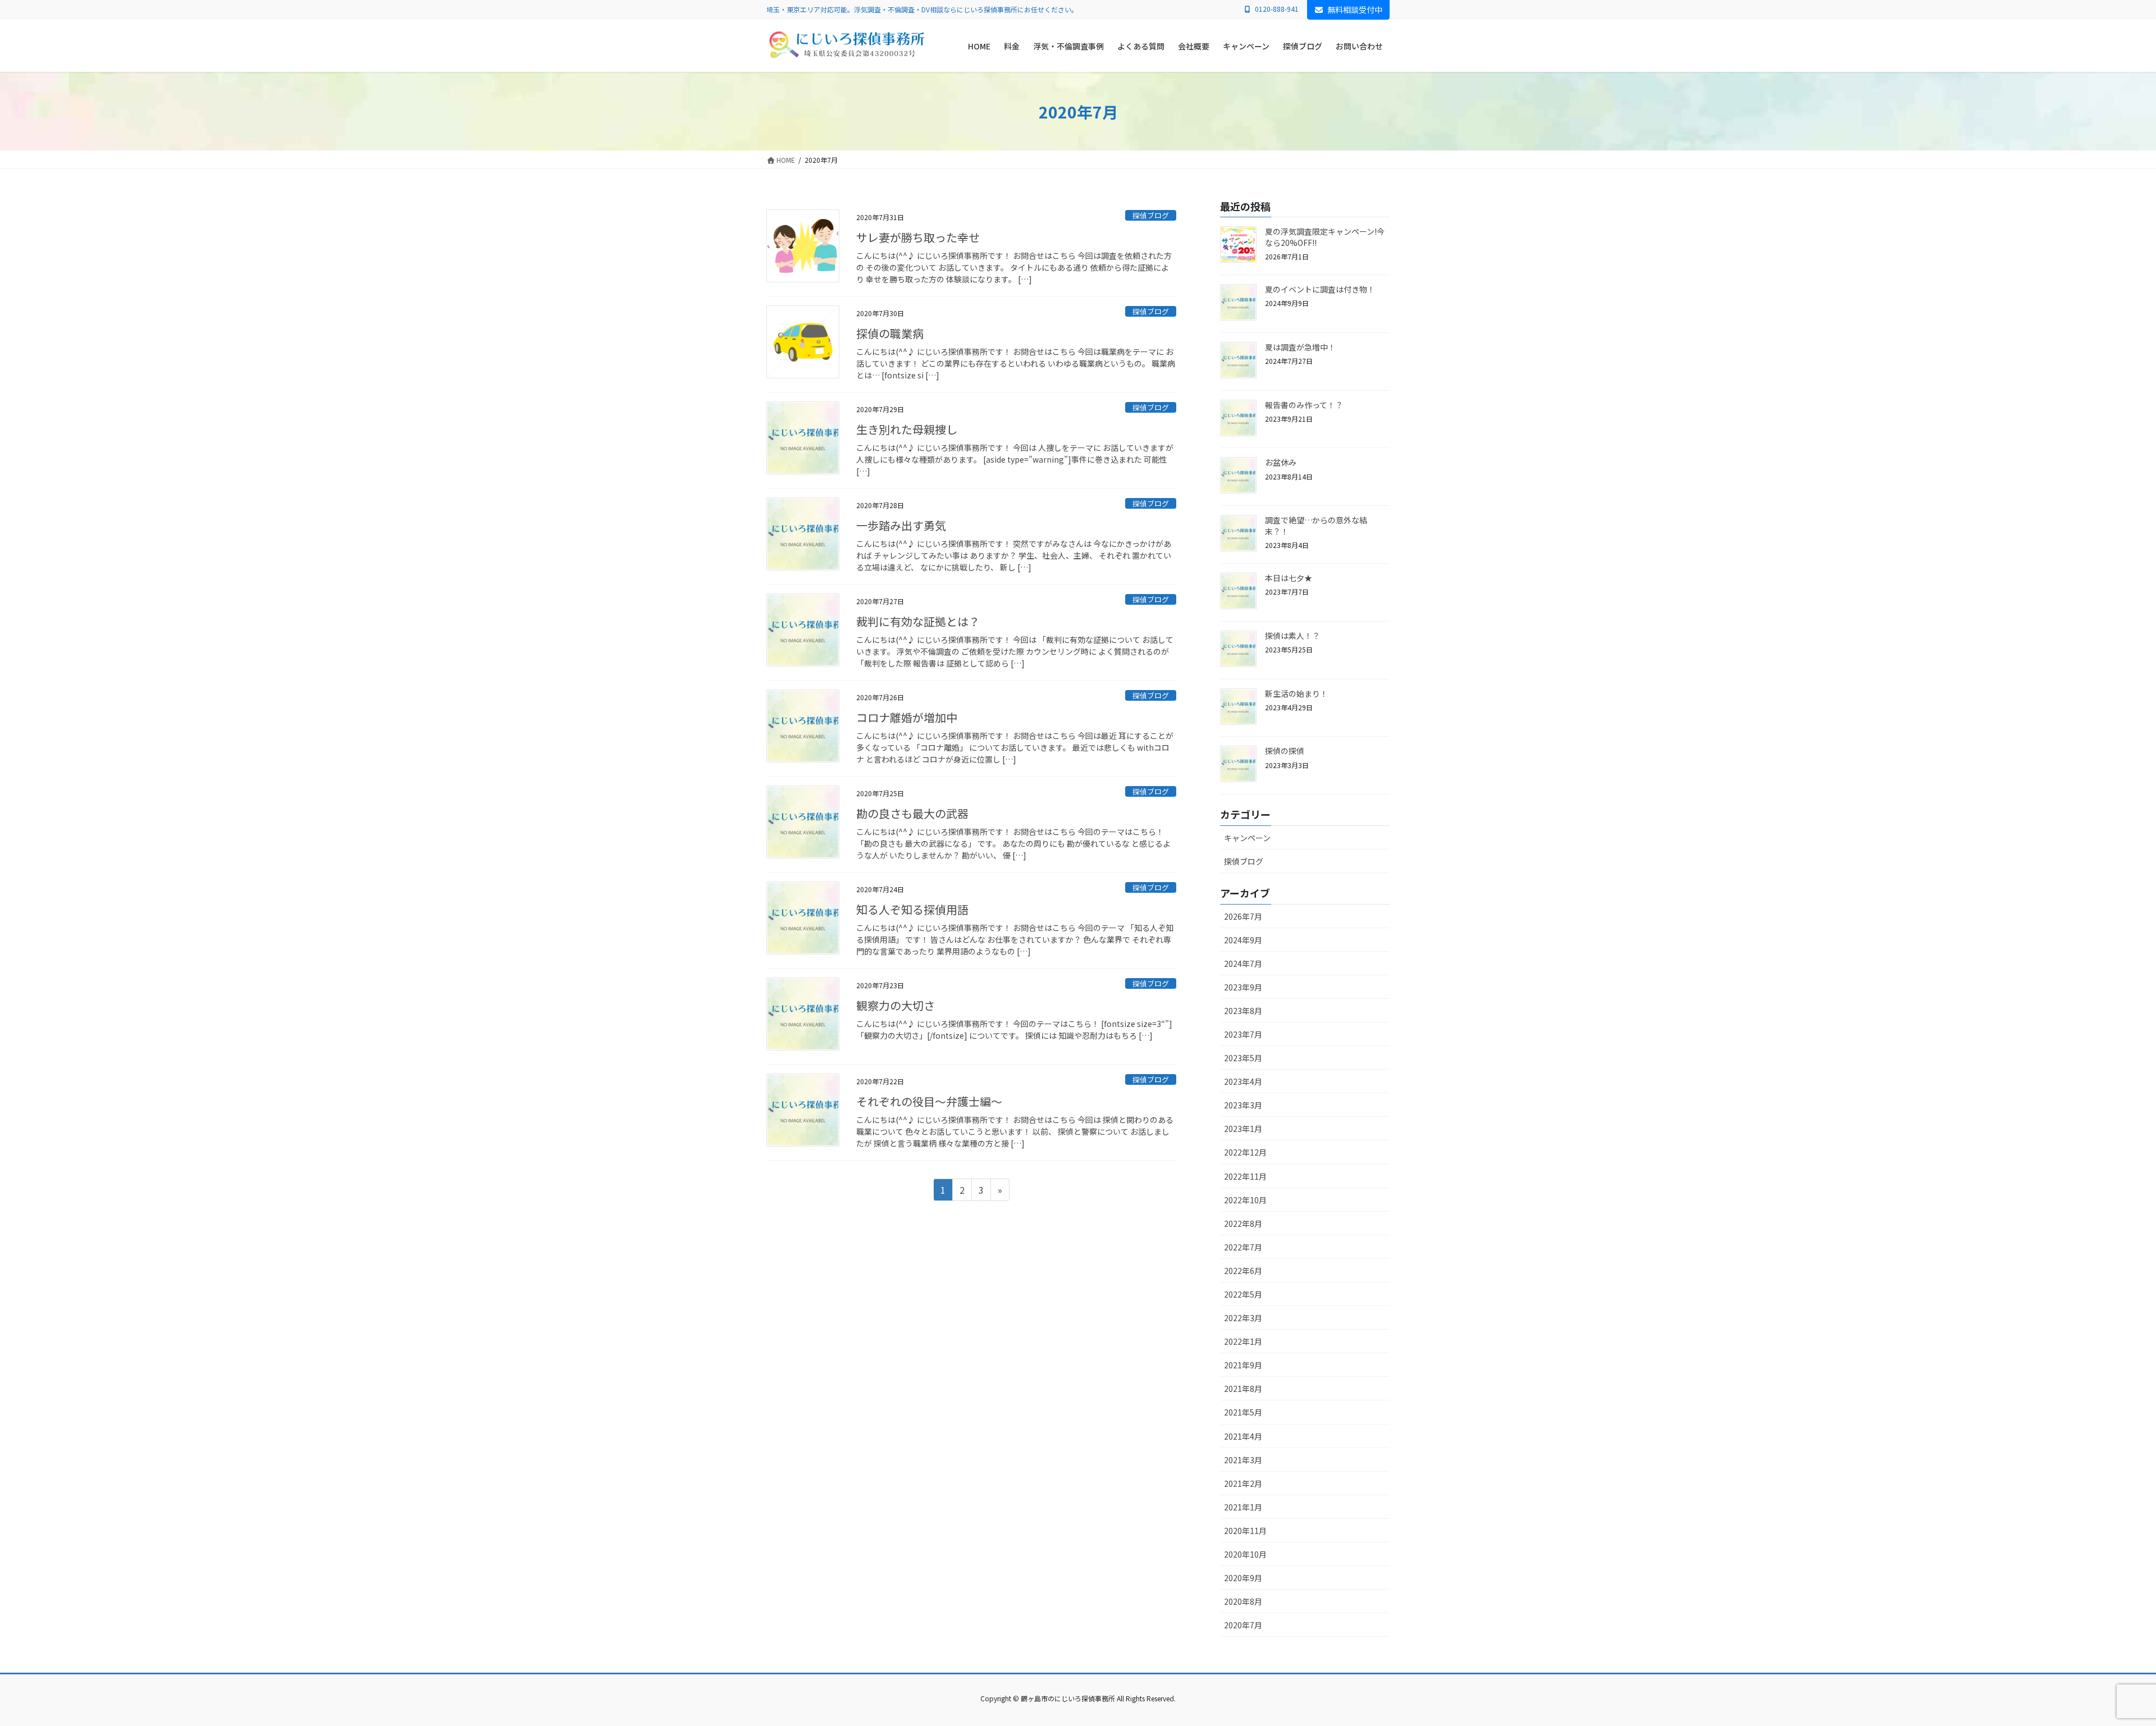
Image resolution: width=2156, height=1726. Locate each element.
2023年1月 (1243, 1129)
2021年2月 (1243, 1483)
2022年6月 (1243, 1271)
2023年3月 (1243, 1105)
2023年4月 (1243, 1081)
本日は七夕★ (1289, 578)
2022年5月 (1243, 1294)
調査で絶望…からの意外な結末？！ (1316, 526)
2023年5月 (1243, 1058)
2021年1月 (1243, 1507)
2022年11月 (1245, 1176)
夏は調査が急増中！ (1300, 347)
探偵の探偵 (1285, 751)
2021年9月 (1243, 1365)
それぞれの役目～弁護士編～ (929, 1101)
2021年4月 (1243, 1436)
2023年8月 (1243, 1011)
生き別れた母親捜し (907, 429)
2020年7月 (1243, 1625)
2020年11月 (1245, 1531)
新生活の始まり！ (1296, 693)
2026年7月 (1243, 916)
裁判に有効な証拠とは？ (918, 621)
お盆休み (1281, 462)
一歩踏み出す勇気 (901, 525)
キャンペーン (1247, 838)
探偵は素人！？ (1292, 636)
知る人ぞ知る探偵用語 (912, 909)
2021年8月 (1243, 1389)
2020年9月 (1243, 1578)
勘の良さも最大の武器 (912, 813)
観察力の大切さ (896, 1005)
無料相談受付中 (1355, 10)
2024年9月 (1243, 940)
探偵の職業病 (890, 333)
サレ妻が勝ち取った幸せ (918, 237)
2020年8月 (1243, 1601)
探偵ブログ (1151, 215)
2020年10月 (1245, 1554)
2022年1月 (1243, 1341)
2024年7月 (1243, 964)
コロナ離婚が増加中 (907, 717)
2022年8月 (1243, 1223)
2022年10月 (1245, 1200)
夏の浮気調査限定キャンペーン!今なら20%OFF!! (1325, 237)
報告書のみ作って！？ (1304, 405)
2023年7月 (1243, 1034)
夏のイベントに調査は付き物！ (1320, 289)
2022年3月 (1243, 1318)
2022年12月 (1245, 1152)
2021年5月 (1243, 1412)
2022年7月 (1243, 1247)
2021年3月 (1243, 1460)
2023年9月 (1243, 987)
